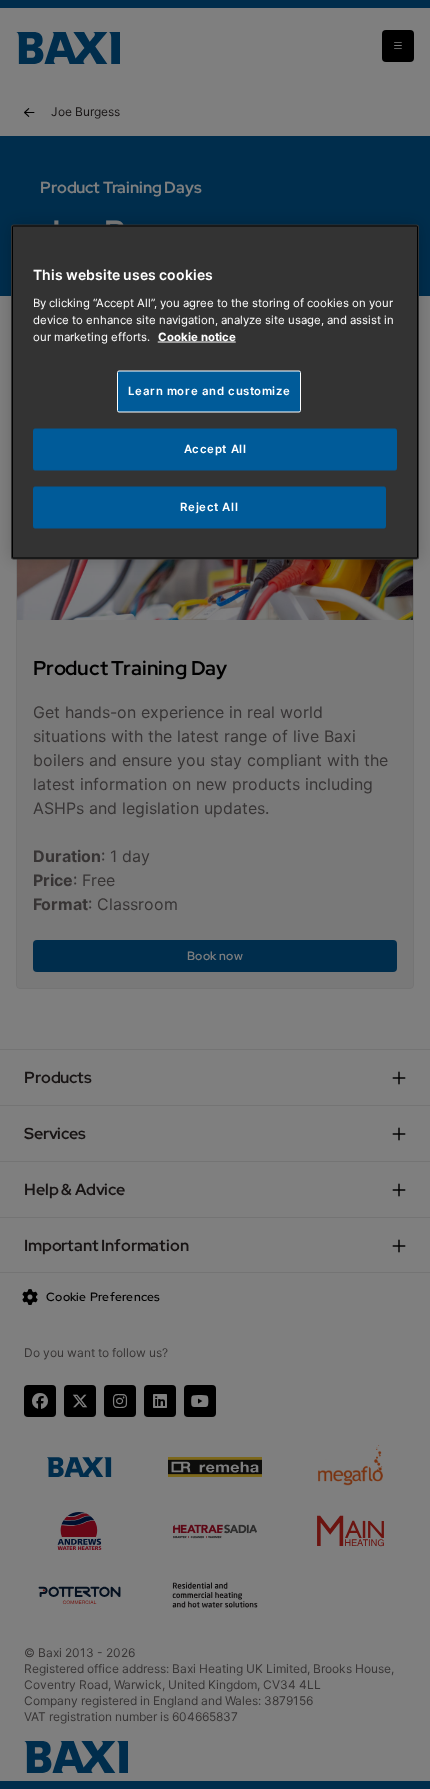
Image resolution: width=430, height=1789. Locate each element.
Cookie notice (197, 337)
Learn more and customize (209, 391)
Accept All (215, 449)
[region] (215, 392)
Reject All (209, 506)
